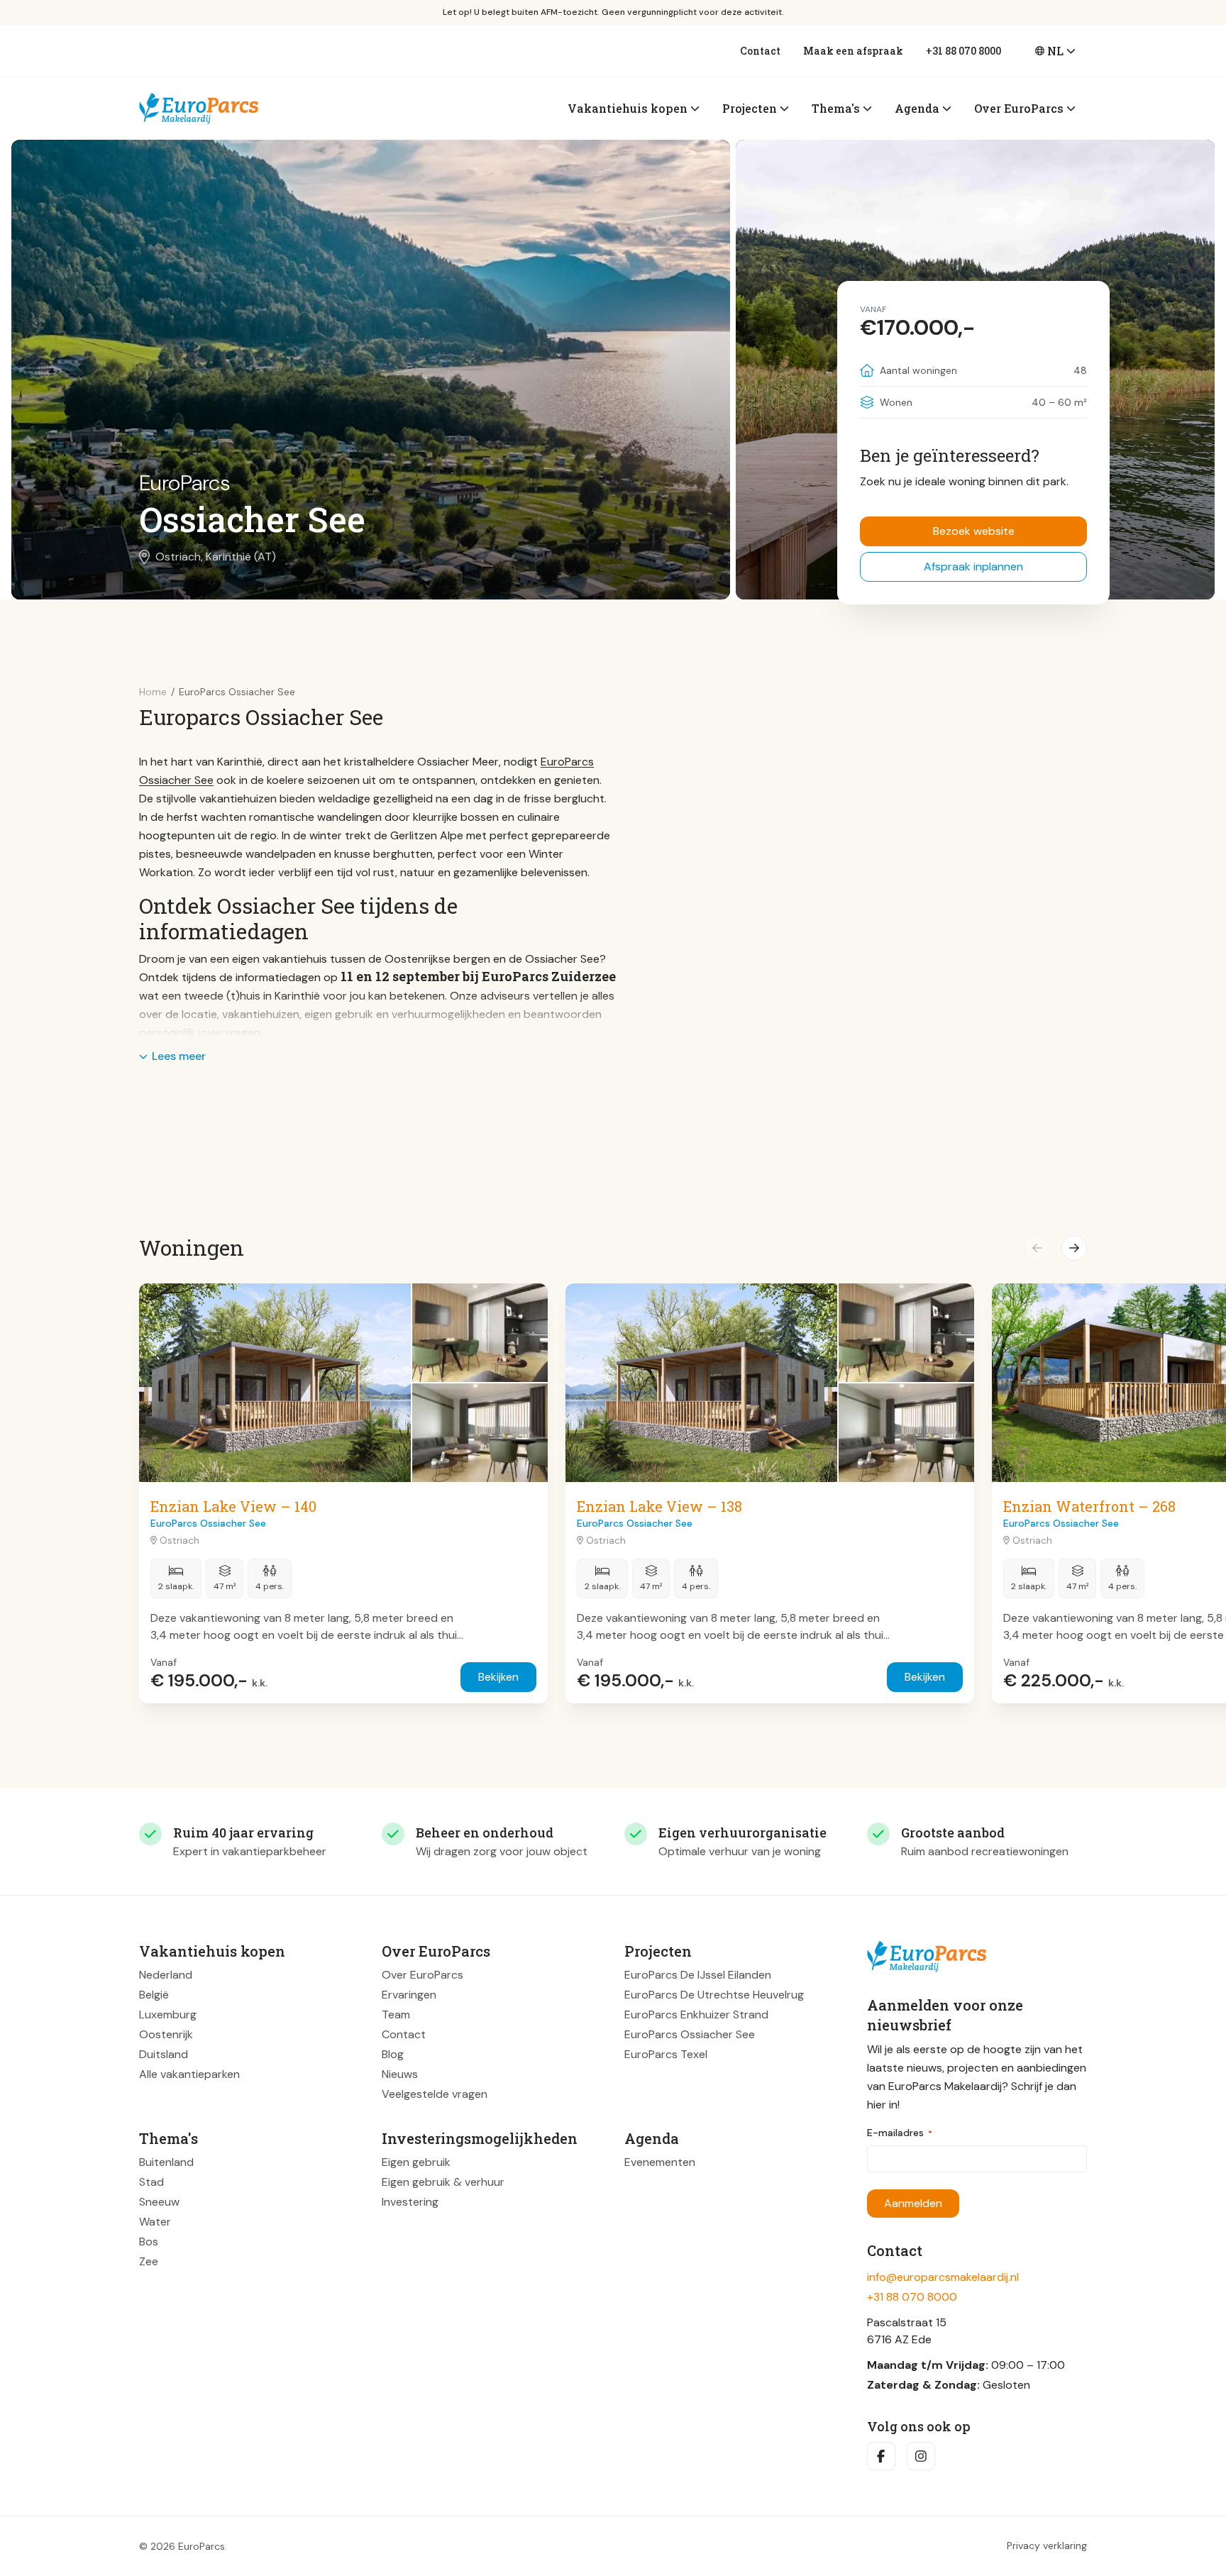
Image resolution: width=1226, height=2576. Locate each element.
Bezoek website (974, 531)
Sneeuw (159, 2202)
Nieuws (400, 2074)
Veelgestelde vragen (435, 2094)
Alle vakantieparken (189, 2074)
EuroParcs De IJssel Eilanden (698, 1975)
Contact (760, 51)
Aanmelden (913, 2203)
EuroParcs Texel (666, 2054)
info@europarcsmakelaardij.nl (943, 2277)
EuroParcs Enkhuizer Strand (696, 2014)
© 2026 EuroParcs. (183, 2546)
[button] (1037, 1248)
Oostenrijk (166, 2034)
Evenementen (660, 2162)
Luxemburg (168, 2014)
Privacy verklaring (1047, 2546)
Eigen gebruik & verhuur (443, 2182)
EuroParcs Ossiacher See (690, 2034)
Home (153, 692)
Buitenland (166, 2162)
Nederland (166, 1975)
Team (396, 2014)
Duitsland (164, 2054)
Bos (149, 2241)
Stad (151, 2182)
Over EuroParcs (423, 1975)
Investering (410, 2202)
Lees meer (179, 1056)
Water (155, 2222)
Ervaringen (409, 1995)
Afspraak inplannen (973, 566)
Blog (393, 2054)
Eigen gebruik (416, 2162)
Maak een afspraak (853, 51)
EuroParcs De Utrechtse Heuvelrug (714, 1995)
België (154, 1995)
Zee (149, 2261)
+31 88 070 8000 (963, 51)
